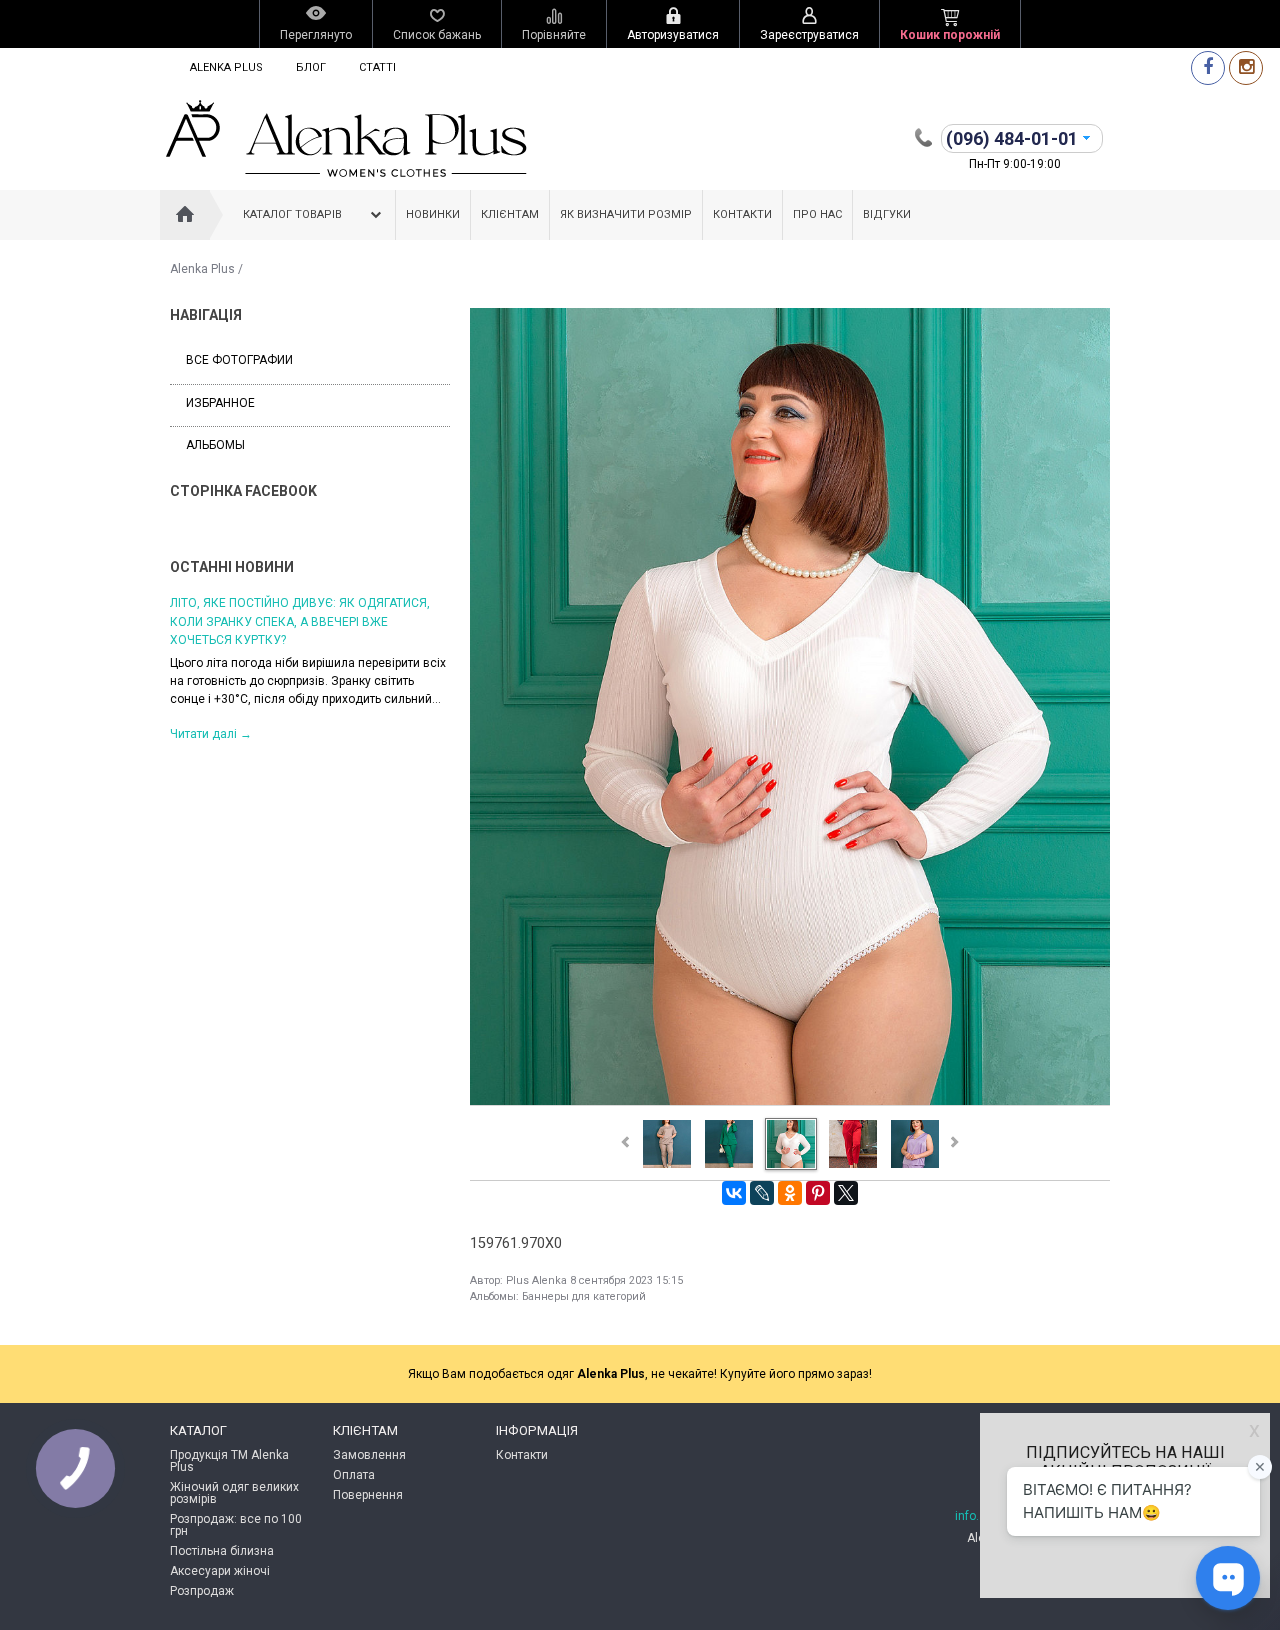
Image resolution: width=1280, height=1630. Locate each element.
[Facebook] (1208, 67)
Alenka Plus (226, 67)
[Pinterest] (818, 1193)
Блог (311, 67)
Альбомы (215, 445)
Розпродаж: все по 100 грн (236, 1525)
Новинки (433, 214)
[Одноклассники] (790, 1193)
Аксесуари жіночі (220, 1571)
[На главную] (185, 215)
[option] (346, 666)
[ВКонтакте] (734, 1193)
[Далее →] (790, 1104)
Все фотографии (239, 360)
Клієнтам (510, 214)
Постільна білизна (222, 1551)
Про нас (817, 214)
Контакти (742, 214)
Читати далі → (247, 733)
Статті (377, 67)
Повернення (368, 1495)
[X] (846, 1193)
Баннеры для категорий (584, 1296)
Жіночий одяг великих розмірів (234, 1493)
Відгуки (887, 214)
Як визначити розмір (626, 214)
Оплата (354, 1475)
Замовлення (369, 1455)
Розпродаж (202, 1591)
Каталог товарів (292, 214)
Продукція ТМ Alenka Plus (229, 1461)
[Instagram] (1246, 67)
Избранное (220, 403)
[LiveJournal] (762, 1193)
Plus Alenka (536, 1280)
